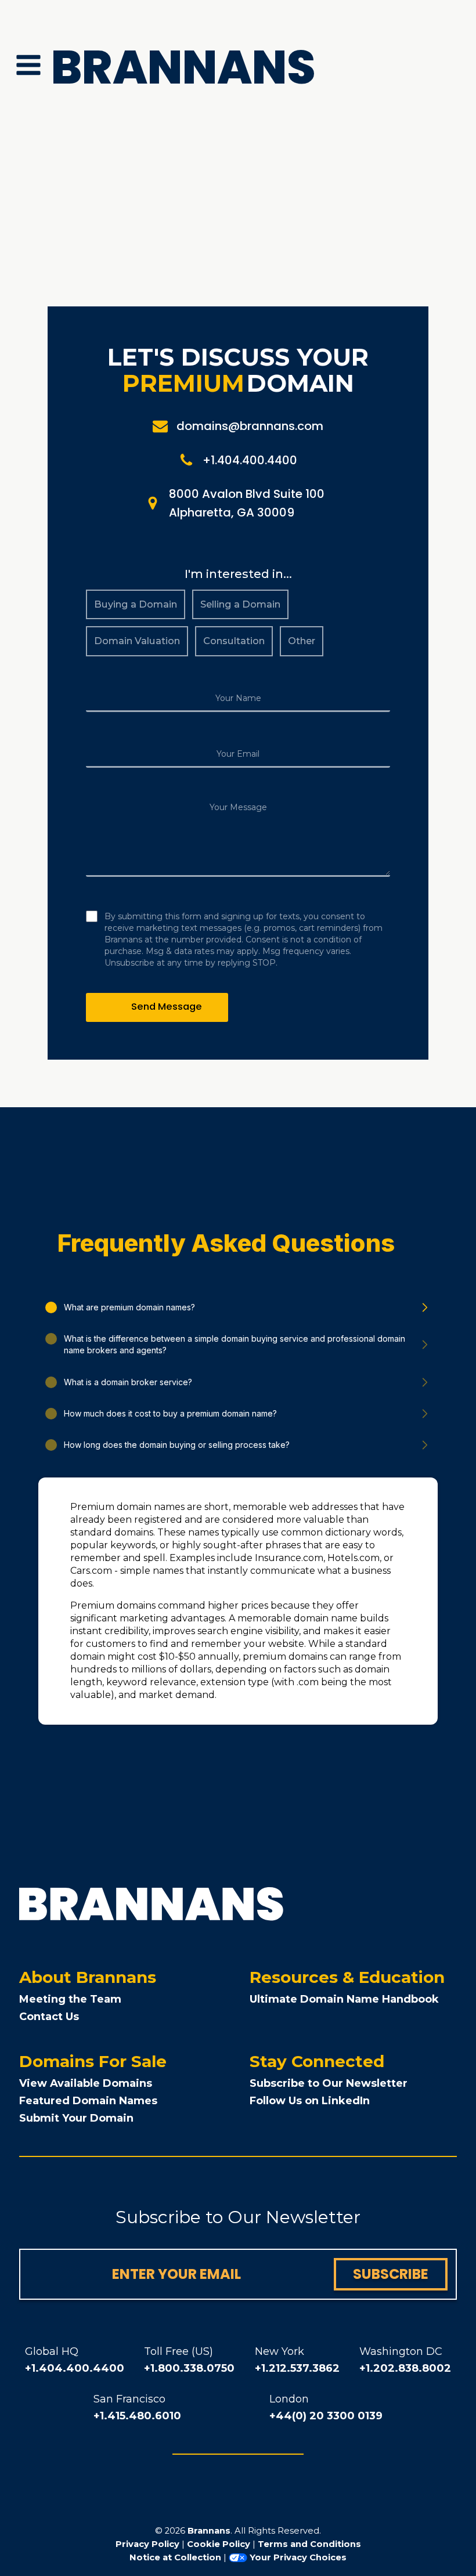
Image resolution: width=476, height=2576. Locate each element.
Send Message (167, 1007)
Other (302, 641)
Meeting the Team (70, 1999)
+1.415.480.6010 (137, 2416)
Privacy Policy (147, 2544)
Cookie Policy (219, 2544)
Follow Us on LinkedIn (310, 2101)
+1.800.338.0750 (189, 2368)
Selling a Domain (240, 604)
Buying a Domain (136, 604)
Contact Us (49, 2017)
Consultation (234, 641)
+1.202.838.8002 (405, 2368)
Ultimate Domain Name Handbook (344, 1999)
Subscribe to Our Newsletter (329, 2083)
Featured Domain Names (88, 2101)
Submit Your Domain (76, 2118)
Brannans (209, 2531)
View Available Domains (86, 2083)
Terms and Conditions (309, 2544)
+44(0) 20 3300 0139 (326, 2416)
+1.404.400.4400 (75, 2368)
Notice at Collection (175, 2557)
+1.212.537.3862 (297, 2368)
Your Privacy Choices (298, 2557)
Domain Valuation (137, 641)
